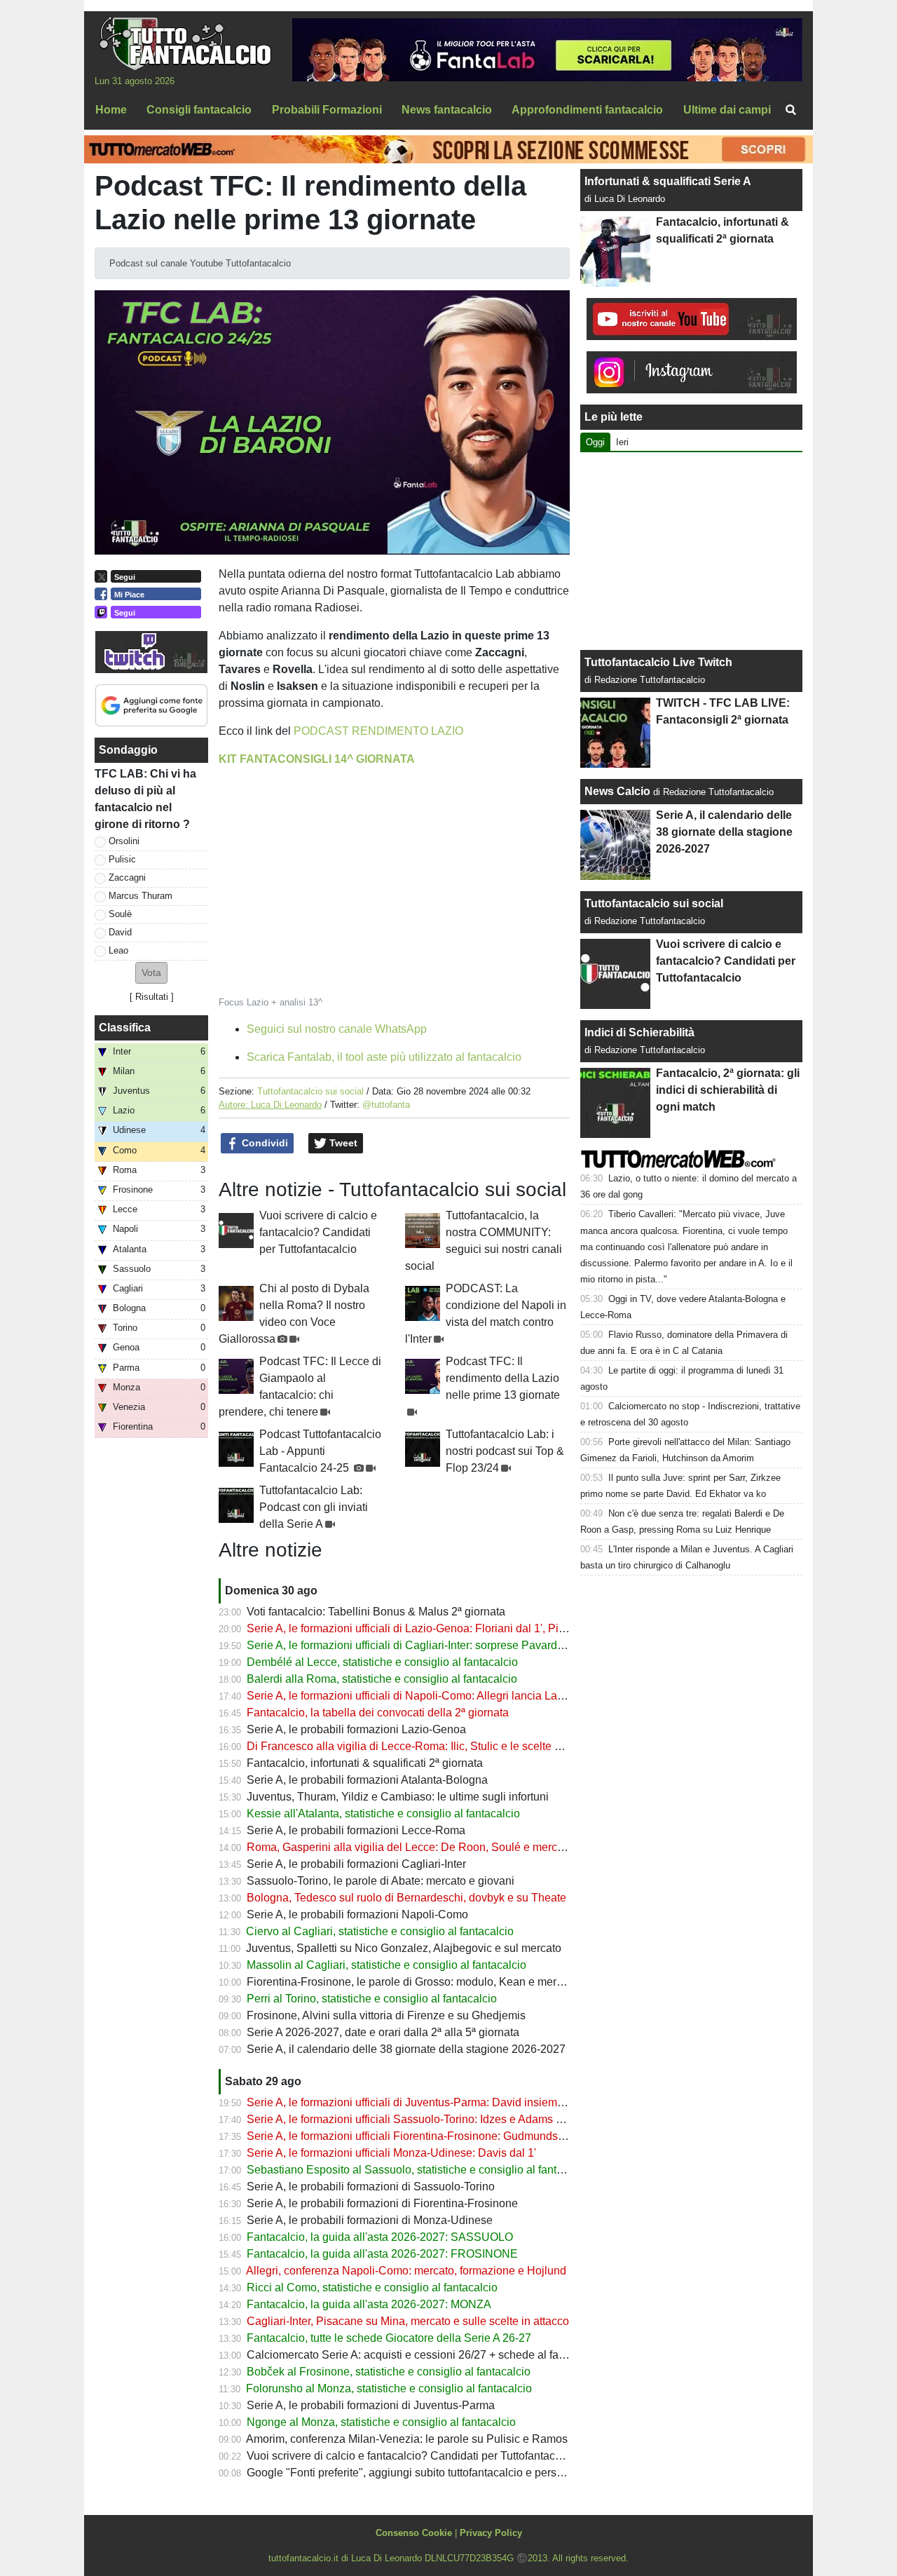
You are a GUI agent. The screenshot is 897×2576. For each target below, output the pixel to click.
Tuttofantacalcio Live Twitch (658, 662)
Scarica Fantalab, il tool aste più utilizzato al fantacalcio (384, 1057)
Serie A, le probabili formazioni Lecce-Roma (356, 1830)
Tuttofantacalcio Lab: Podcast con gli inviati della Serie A (314, 1507)
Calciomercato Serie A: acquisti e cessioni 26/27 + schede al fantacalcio (425, 2355)
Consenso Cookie (414, 2533)
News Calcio (617, 791)
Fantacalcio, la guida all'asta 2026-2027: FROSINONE (382, 2254)
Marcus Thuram (141, 896)
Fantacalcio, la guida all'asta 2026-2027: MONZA (369, 2304)
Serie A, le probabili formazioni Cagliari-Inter (356, 1864)
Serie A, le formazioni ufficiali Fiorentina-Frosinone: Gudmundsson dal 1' (426, 2136)
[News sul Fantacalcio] (185, 43)
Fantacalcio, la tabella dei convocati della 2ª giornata (378, 1713)
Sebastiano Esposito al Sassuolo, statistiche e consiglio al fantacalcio (419, 2170)
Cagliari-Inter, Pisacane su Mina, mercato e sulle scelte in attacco (408, 2321)
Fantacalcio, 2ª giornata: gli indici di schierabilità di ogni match (728, 1090)
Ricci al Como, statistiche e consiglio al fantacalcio (372, 2287)
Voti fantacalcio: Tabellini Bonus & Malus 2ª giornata (376, 1612)
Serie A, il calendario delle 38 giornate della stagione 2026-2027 (406, 2049)
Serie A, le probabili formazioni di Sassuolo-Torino (371, 2187)
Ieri (622, 442)
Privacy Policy (491, 2533)
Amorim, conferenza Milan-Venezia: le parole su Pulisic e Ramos (407, 2439)
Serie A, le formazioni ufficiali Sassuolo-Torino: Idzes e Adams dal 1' (415, 2119)
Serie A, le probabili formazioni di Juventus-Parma (371, 2405)
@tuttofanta (386, 1105)
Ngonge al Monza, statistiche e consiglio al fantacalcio (381, 2422)
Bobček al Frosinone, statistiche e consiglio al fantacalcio (389, 2372)
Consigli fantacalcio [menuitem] (199, 110)
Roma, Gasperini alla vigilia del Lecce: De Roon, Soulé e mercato (410, 1847)
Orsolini (124, 841)
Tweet (342, 1143)
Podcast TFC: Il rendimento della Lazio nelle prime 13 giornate (503, 1378)
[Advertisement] (692, 551)
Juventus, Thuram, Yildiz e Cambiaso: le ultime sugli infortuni (398, 1797)
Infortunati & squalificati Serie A (667, 181)
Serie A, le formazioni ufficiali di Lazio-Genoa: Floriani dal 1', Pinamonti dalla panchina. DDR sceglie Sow (508, 1628)
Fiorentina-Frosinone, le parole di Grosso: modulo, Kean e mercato (412, 1982)
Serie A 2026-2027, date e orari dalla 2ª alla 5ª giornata (383, 2032)
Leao (118, 950)
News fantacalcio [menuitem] (447, 110)
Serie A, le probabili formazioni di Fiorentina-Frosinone (382, 2203)
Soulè (120, 914)
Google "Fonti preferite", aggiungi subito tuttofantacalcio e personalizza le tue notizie (456, 2473)
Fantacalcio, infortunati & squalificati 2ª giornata (365, 1763)
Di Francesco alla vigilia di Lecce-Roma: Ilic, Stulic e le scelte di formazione (434, 1746)
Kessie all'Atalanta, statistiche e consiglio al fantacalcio (383, 1814)
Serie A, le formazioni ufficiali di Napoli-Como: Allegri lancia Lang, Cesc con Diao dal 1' (463, 1696)
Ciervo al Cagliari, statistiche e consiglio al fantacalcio (380, 1931)
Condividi (263, 1143)
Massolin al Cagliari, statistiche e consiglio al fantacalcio (386, 1965)
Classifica (125, 1028)
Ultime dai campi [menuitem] (727, 110)
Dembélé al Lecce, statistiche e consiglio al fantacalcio (382, 1662)
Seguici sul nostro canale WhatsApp (337, 1029)
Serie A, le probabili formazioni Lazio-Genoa (356, 1729)
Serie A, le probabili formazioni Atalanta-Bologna (367, 1780)
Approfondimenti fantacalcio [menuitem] (587, 110)
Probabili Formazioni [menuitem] (327, 110)
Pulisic (122, 859)
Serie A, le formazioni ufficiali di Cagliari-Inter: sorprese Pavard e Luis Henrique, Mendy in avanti (485, 1645)
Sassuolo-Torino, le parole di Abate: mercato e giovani (381, 1881)
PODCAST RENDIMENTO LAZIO (378, 731)
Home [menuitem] (111, 110)
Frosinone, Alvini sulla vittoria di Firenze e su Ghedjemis (386, 2015)
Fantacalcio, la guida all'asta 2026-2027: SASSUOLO (380, 2237)
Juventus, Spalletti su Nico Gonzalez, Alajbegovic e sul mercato (404, 1948)
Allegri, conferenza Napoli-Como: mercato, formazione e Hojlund (406, 2271)
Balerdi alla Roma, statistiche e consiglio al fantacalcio (382, 1679)
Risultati (152, 997)
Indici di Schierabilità (639, 1032)
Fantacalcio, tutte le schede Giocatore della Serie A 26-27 (389, 2338)
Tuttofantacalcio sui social (310, 1091)
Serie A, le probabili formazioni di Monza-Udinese (370, 2220)
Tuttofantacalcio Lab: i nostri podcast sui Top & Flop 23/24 (505, 1451)
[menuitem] (790, 110)
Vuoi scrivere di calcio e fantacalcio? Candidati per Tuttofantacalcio (318, 1232)
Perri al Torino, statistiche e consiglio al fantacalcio (372, 1999)
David (120, 932)
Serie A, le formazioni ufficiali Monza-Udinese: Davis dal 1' (391, 2153)
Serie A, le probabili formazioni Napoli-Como (357, 1914)
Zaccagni (127, 877)
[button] (151, 973)
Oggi (595, 442)
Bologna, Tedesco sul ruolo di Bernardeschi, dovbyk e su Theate (406, 1898)
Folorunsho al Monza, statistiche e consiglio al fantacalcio (389, 2388)
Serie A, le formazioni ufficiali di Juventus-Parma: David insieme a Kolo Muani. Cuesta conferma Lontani (505, 2102)
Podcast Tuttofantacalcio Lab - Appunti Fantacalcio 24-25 (320, 1451)
